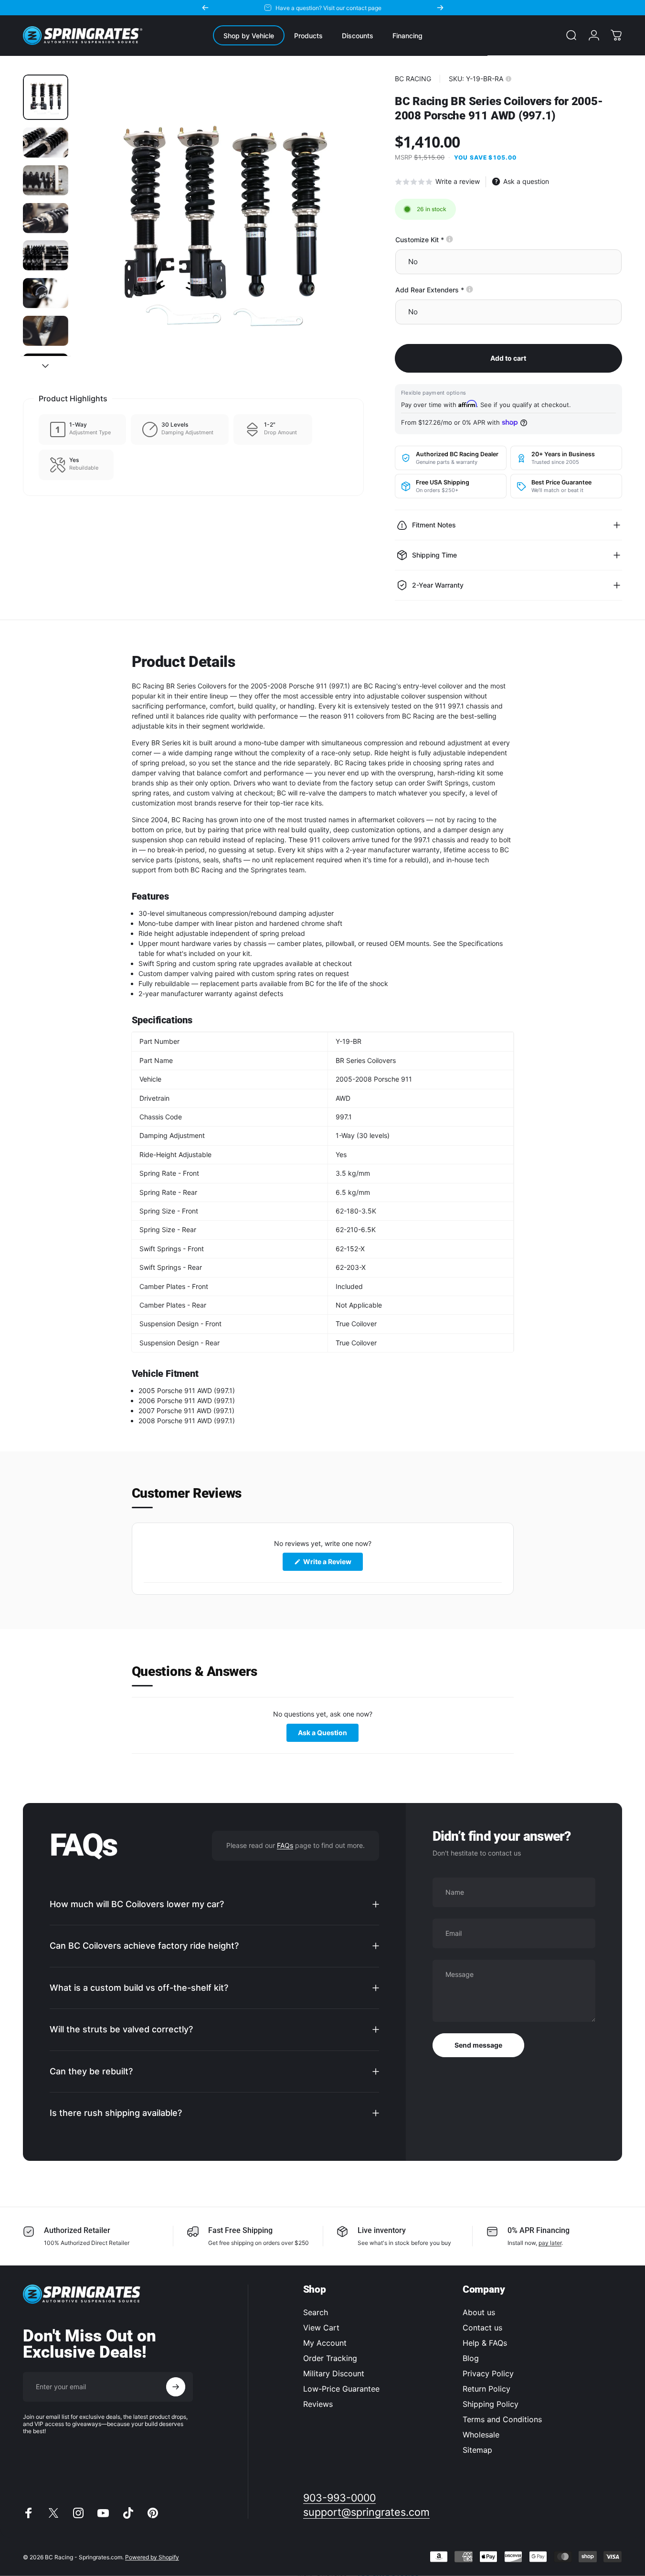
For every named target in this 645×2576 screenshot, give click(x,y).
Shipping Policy (491, 2404)
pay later (550, 2243)
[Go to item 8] (46, 370)
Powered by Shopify (152, 2557)
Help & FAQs (485, 2343)
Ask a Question (328, 1734)
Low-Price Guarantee (341, 2389)
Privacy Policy (488, 2373)
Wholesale (481, 2435)
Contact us (482, 2328)
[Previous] (205, 8)
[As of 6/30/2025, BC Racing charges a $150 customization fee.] (449, 239)
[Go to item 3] (46, 180)
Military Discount (334, 2373)
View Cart (321, 2328)
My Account (325, 2343)
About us (479, 2312)
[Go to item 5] (46, 255)
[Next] (440, 8)
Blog (471, 2358)
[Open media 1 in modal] (220, 219)
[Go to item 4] (46, 218)
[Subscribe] (176, 2387)
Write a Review (332, 1564)
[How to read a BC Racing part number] (508, 79)
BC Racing (413, 79)
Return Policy (486, 2389)
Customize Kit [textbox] (452, 240)
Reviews (318, 2404)
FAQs (285, 1845)
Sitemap (477, 2450)
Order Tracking (330, 2358)
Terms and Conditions (502, 2419)
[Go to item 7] (46, 331)
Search (316, 2312)
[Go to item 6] (46, 293)
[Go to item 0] (46, 97)
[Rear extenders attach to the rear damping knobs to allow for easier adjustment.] (470, 289)
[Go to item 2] (46, 143)
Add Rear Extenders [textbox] (463, 290)
